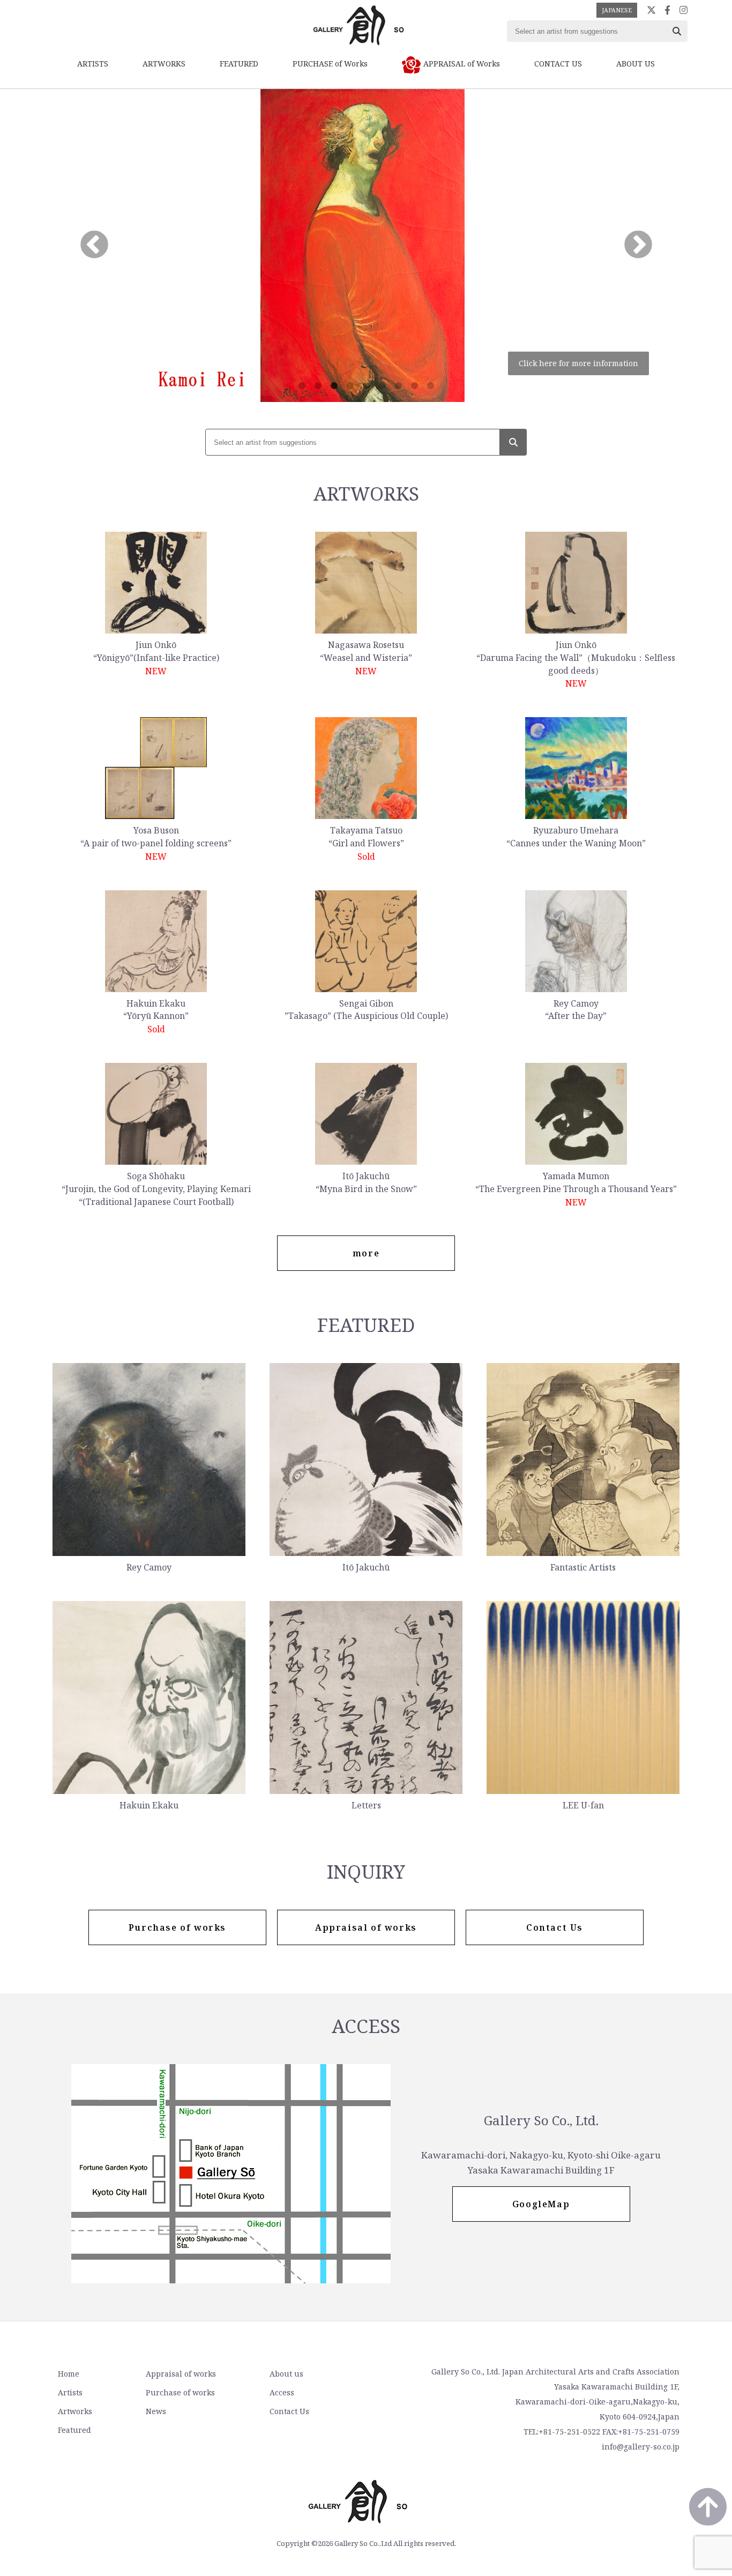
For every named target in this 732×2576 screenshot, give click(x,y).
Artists (70, 2392)
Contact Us (289, 2411)
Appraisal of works (181, 2374)
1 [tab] (302, 386)
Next (638, 245)
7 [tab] (398, 386)
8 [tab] (414, 386)
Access (282, 2392)
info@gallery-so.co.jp (641, 2447)
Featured (74, 2430)
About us (286, 2374)
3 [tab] (334, 386)
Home (69, 2374)
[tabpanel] (366, 245)
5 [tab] (366, 386)
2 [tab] (318, 386)
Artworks (75, 2411)
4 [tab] (350, 386)
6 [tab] (382, 386)
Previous (94, 245)
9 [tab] (430, 386)
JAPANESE (617, 10)
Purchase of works (180, 2392)
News (156, 2411)
